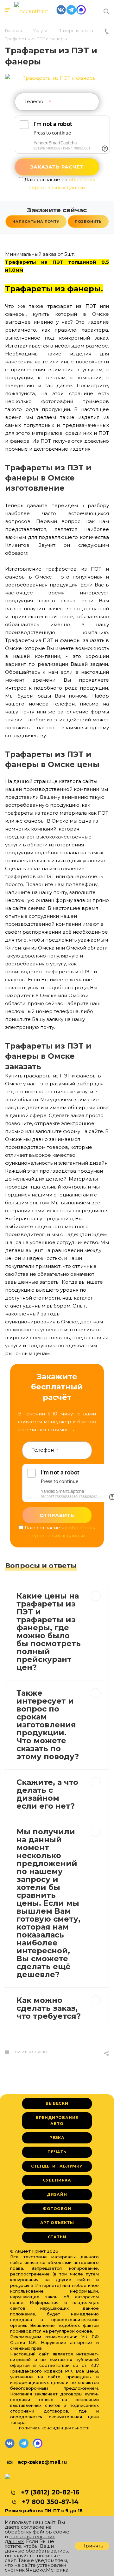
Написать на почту (36, 222)
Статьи (57, 2237)
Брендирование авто (57, 2121)
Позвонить (88, 222)
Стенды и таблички (57, 2166)
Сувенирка (57, 2180)
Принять (92, 2546)
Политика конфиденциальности (55, 2428)
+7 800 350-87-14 (50, 2502)
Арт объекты (57, 2223)
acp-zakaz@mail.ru (42, 2462)
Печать (57, 2152)
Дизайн (57, 2194)
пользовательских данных (30, 2539)
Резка (57, 2138)
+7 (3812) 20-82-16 (50, 2492)
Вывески (57, 2103)
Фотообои (57, 2209)
